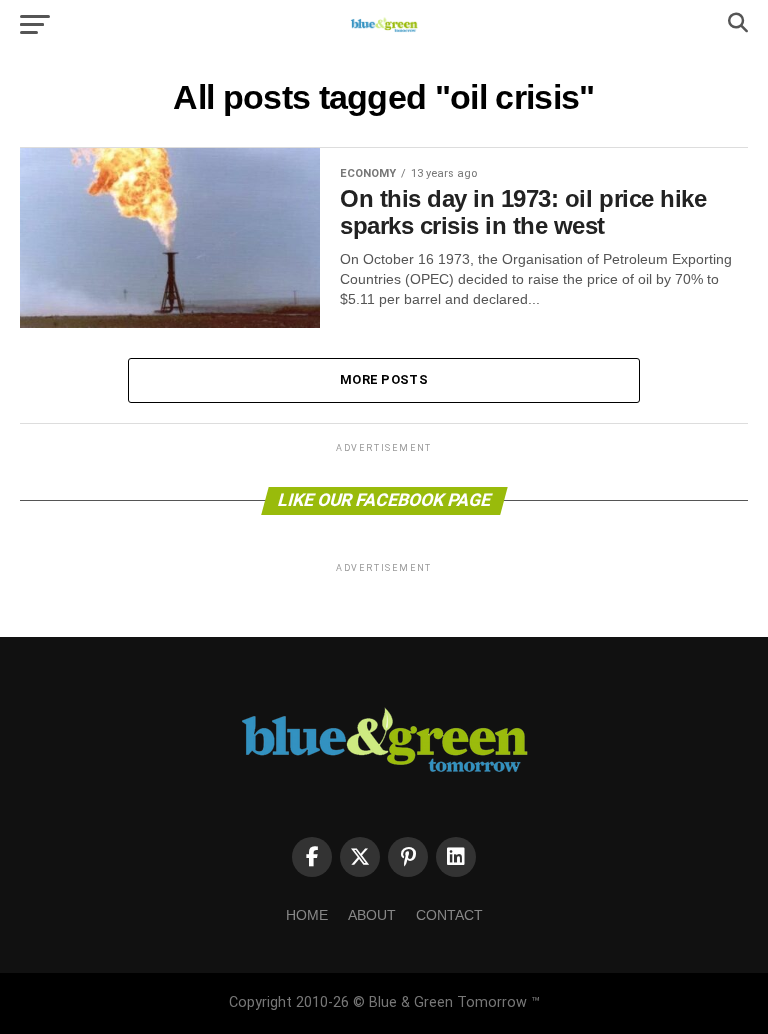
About (372, 915)
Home (307, 915)
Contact (449, 915)
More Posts (384, 379)
